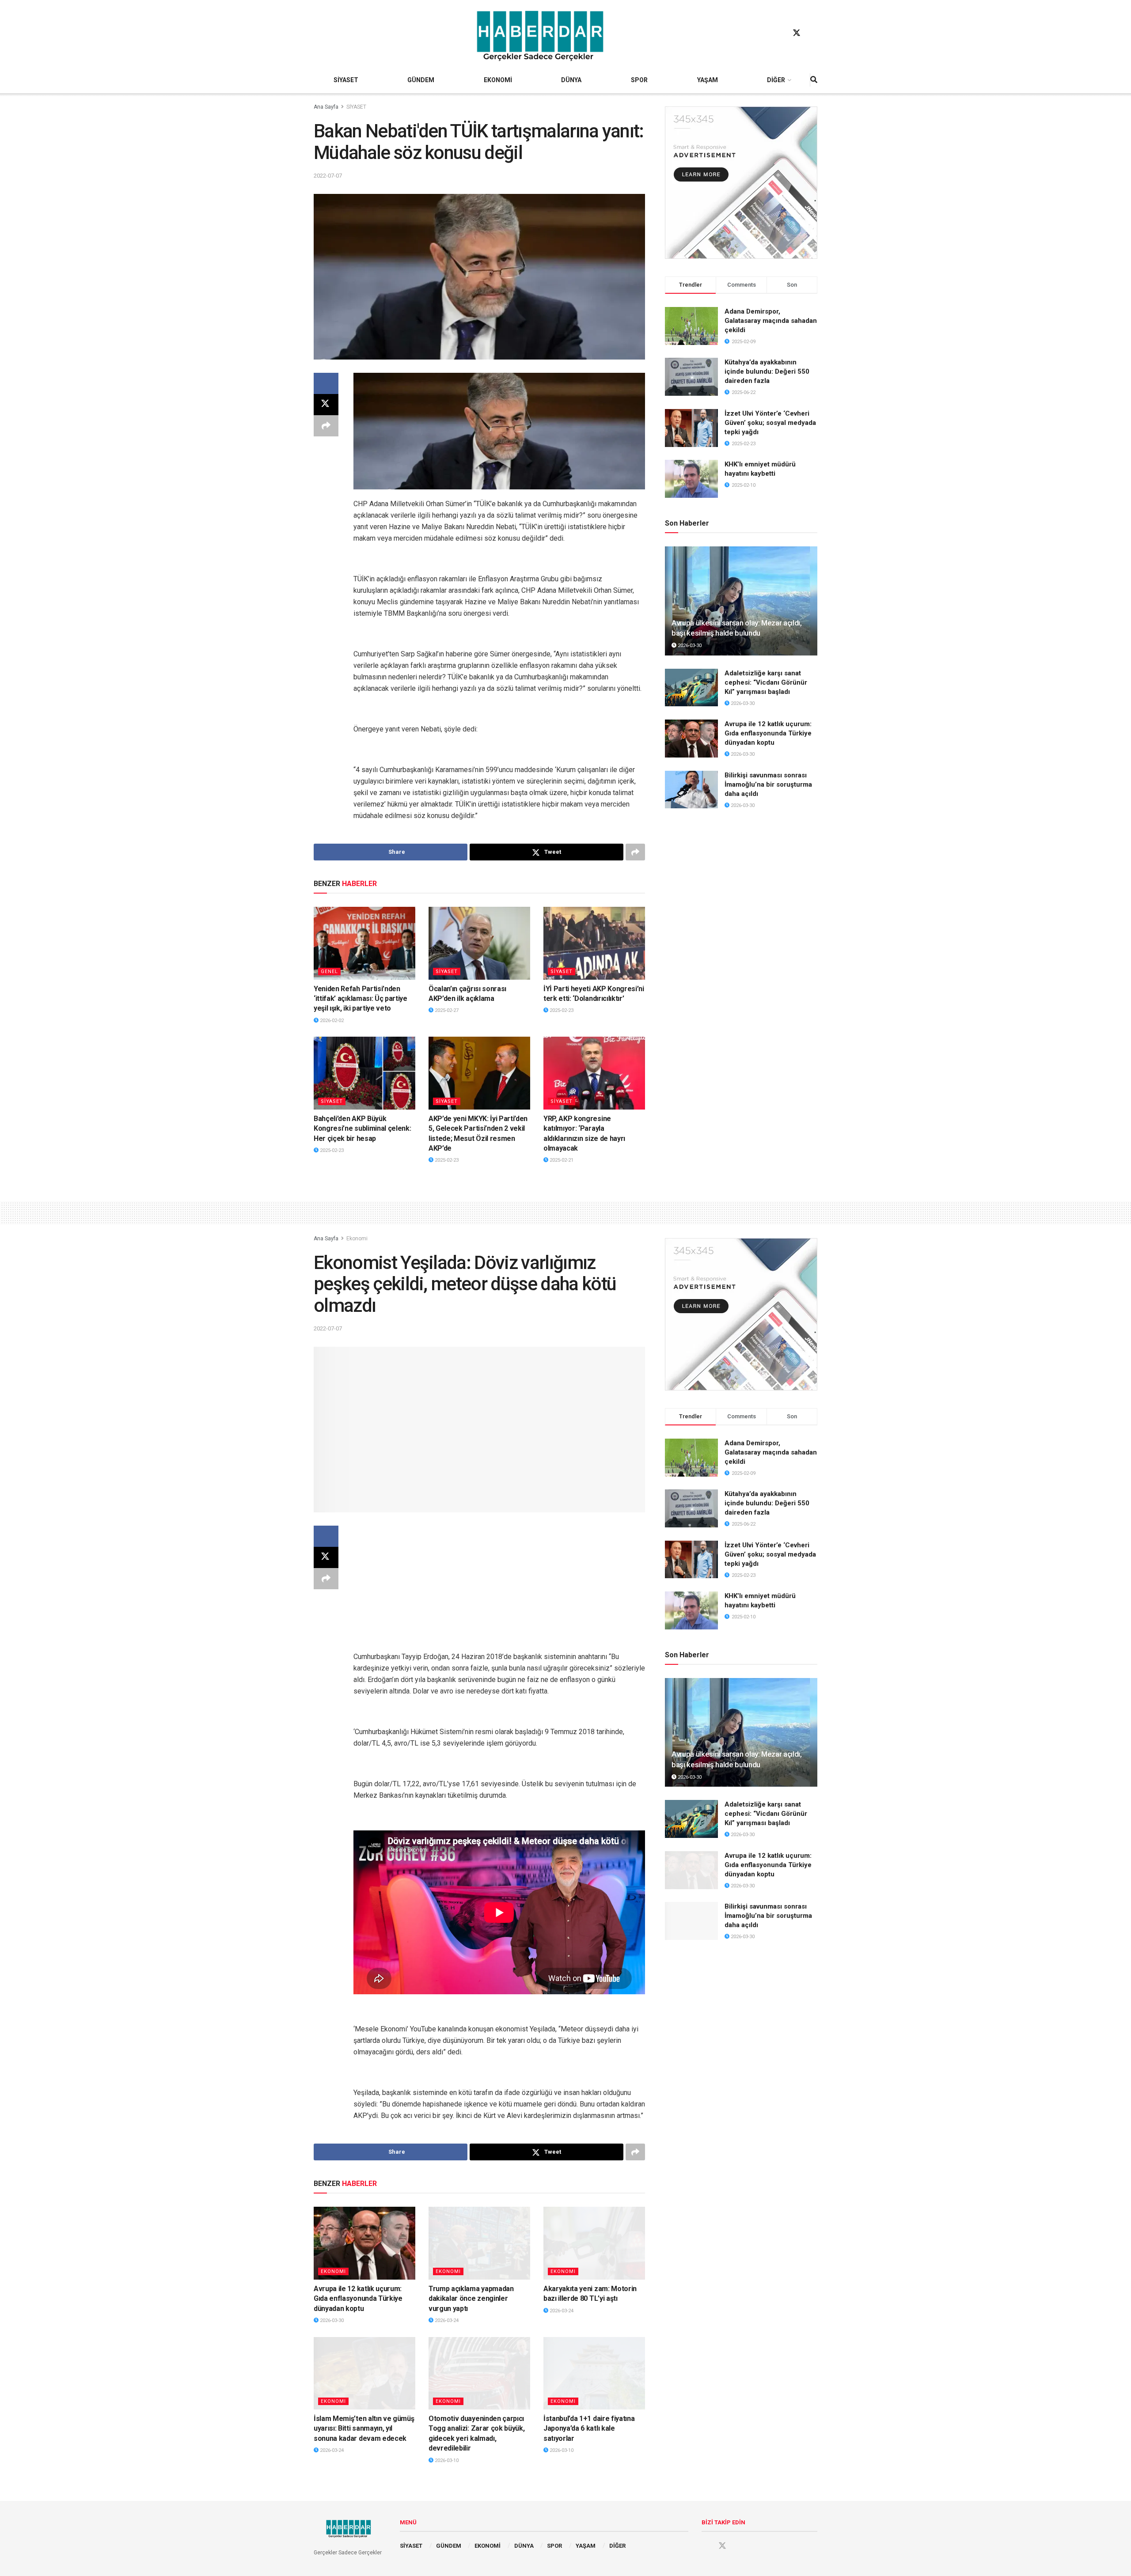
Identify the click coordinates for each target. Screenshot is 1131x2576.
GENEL (329, 972)
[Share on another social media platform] (326, 426)
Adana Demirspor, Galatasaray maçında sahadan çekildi (771, 321)
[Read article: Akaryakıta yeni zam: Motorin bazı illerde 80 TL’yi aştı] (594, 2243)
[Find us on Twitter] (797, 33)
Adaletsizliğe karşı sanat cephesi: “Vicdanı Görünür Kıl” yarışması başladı (766, 682)
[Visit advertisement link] (741, 183)
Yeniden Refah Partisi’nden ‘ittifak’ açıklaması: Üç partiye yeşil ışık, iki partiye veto (361, 999)
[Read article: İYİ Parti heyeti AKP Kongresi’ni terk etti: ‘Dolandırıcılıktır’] (594, 943)
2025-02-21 (561, 1160)
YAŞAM (708, 80)
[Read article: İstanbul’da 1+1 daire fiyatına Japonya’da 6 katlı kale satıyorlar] (594, 2373)
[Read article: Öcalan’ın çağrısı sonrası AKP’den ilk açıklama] (479, 943)
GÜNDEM (421, 80)
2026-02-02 (331, 1021)
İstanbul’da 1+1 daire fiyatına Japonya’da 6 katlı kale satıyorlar (589, 2428)
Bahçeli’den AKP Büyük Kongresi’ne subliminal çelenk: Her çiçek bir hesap (362, 1129)
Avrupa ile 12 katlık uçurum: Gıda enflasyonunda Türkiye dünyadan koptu (768, 733)
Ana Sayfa (326, 107)
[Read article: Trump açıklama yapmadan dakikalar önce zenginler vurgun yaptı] (479, 2243)
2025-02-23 (561, 1010)
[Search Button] (814, 80)
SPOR (639, 80)
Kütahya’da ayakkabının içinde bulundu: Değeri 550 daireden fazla (767, 371)
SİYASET (346, 80)
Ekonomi (357, 1239)
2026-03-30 (689, 646)
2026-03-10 (446, 2460)
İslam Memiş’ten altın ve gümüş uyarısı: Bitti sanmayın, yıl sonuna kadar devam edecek (364, 2428)
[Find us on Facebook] (780, 33)
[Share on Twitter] (326, 405)
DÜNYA (571, 80)
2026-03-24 (446, 2320)
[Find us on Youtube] (813, 33)
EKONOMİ (498, 80)
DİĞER (776, 80)
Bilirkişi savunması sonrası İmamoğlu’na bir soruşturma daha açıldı (768, 784)
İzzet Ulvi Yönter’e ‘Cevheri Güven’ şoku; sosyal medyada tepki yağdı (770, 423)
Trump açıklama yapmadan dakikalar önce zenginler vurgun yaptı (471, 2299)
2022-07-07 (328, 176)
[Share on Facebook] (326, 383)
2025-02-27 (446, 1010)
